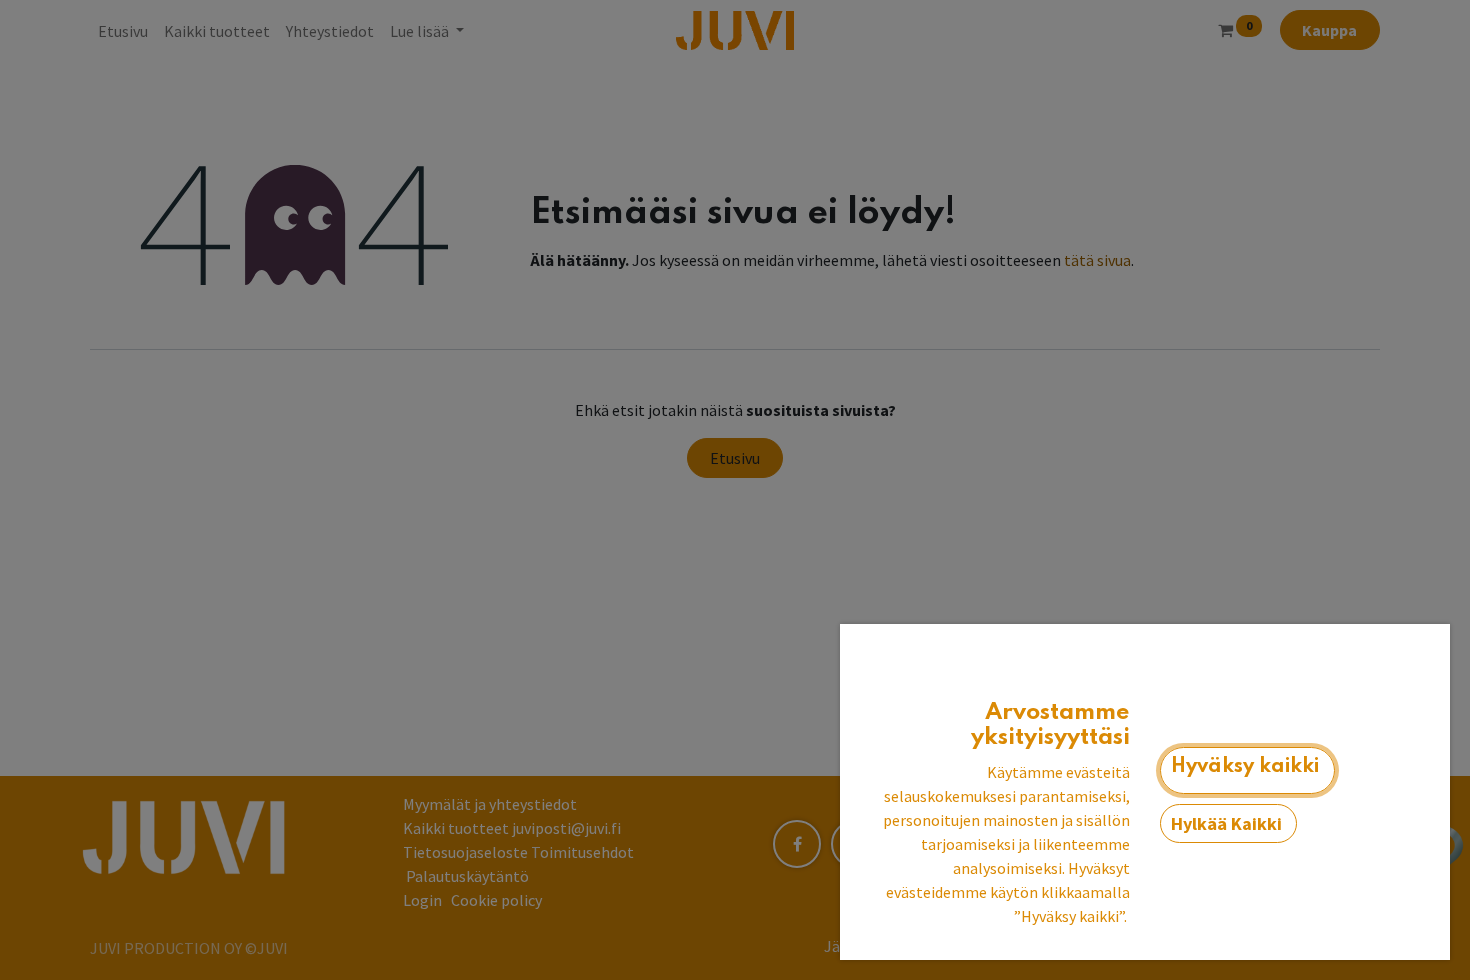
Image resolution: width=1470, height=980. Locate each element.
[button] (1247, 771)
